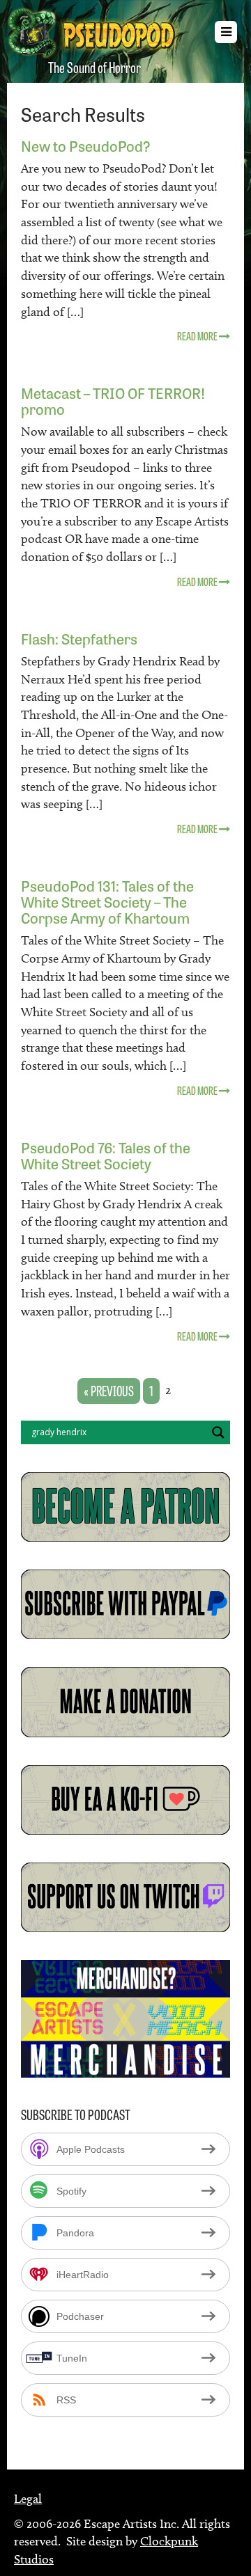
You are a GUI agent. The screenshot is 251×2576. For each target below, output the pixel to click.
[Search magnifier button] (218, 1432)
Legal (28, 2499)
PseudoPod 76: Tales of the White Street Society (106, 1155)
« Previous (109, 1390)
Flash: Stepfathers (79, 638)
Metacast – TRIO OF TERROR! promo (113, 400)
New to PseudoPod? (86, 145)
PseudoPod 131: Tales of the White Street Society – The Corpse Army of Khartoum (107, 901)
